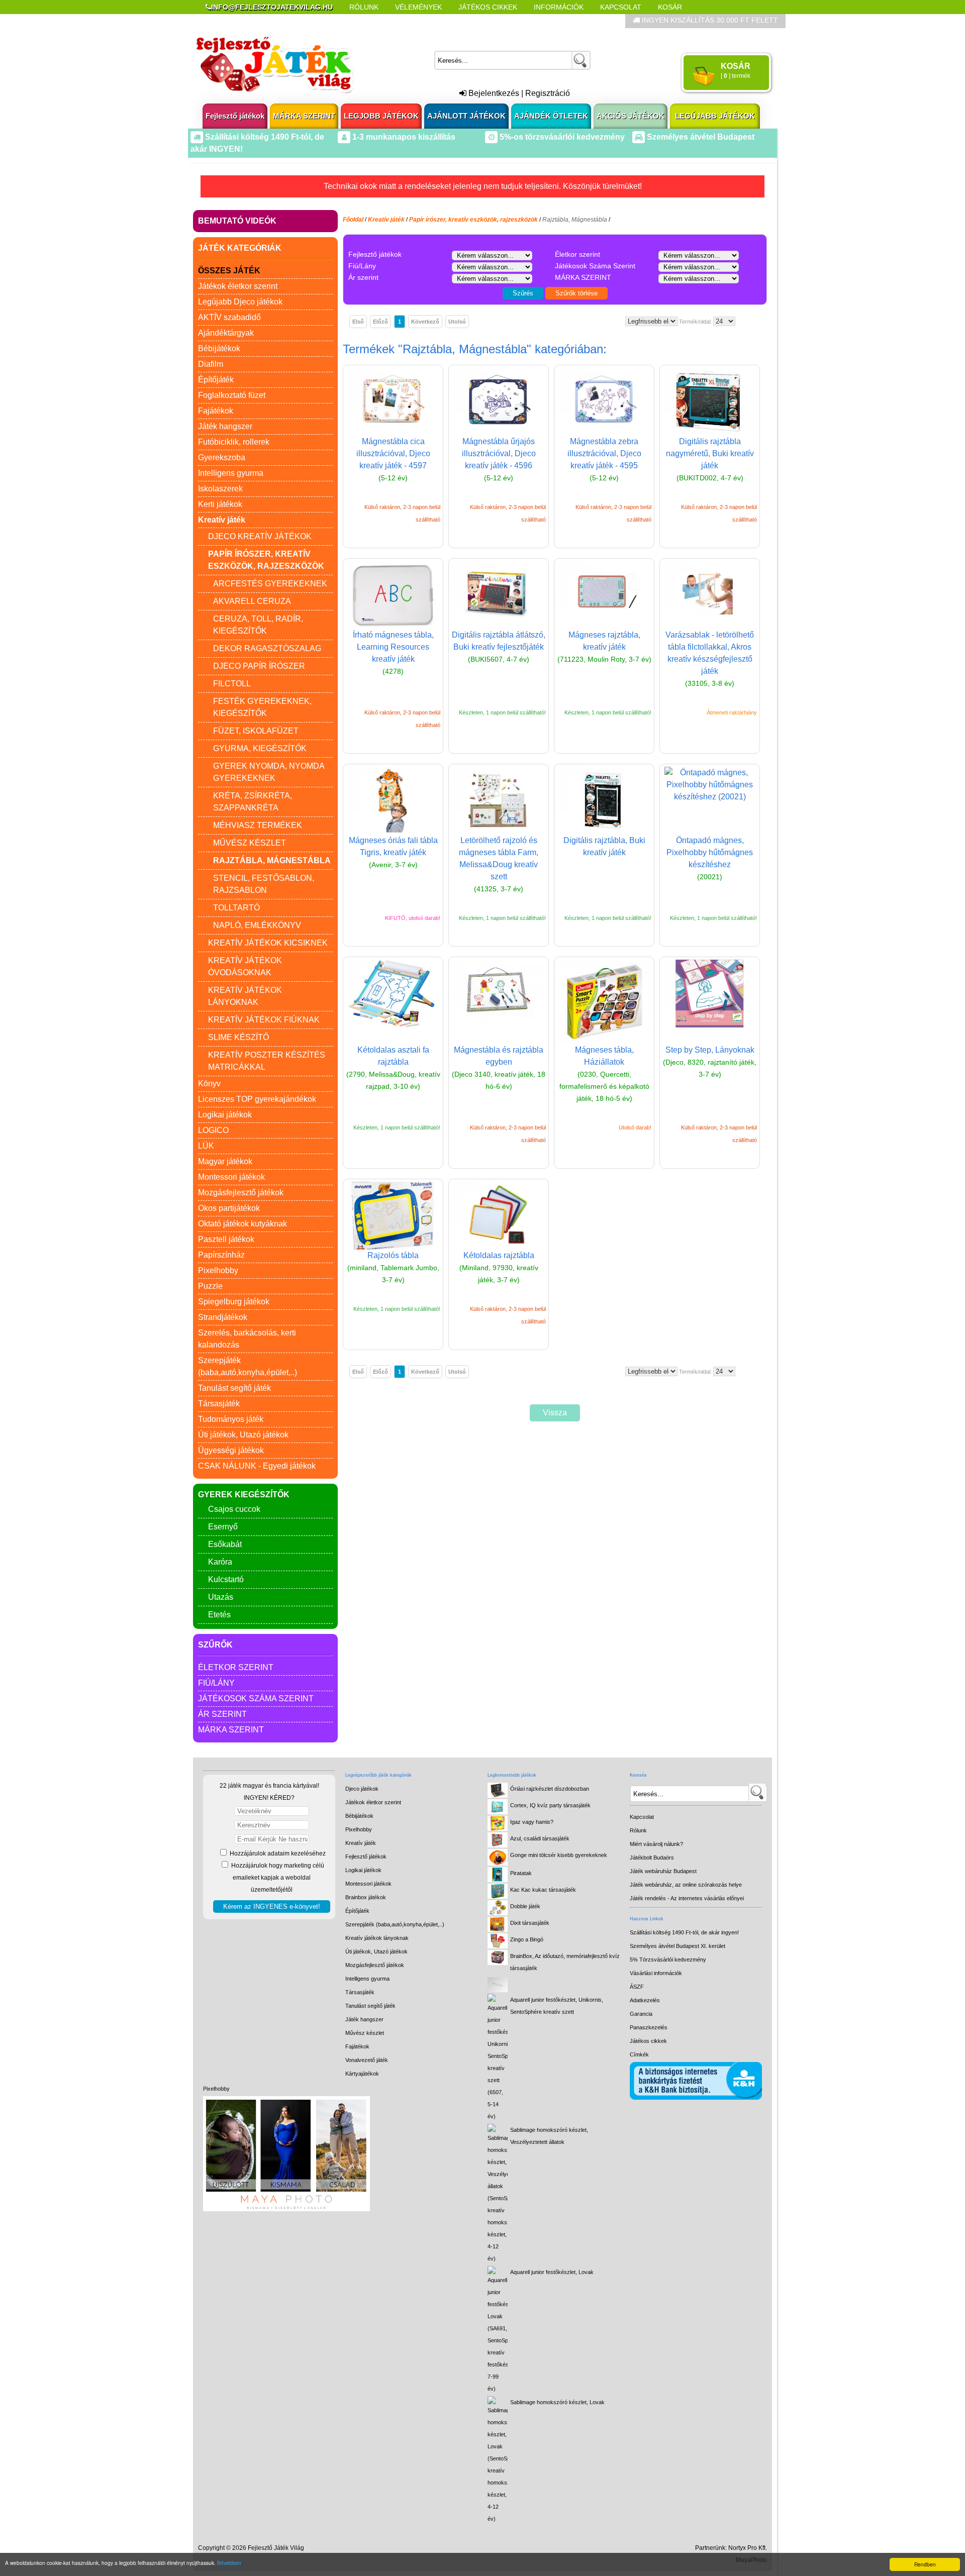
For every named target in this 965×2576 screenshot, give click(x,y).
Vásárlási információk (656, 1973)
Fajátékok (216, 411)
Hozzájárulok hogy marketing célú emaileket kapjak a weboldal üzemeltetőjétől (277, 1878)
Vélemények (418, 7)
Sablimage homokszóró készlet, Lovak (557, 2402)
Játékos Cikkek (488, 7)
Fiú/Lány (216, 1683)
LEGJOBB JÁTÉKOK (381, 116)
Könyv (209, 1084)
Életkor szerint (236, 1667)
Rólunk (364, 7)
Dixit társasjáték (530, 1923)
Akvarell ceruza (252, 601)
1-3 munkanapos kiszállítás (403, 137)
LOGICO (213, 1130)
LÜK (206, 1146)
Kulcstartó (226, 1579)
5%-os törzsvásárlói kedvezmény (561, 137)
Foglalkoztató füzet (232, 395)
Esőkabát (225, 1544)
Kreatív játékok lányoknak (377, 1938)
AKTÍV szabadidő (229, 317)
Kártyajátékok (362, 2074)
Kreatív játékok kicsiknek (268, 943)
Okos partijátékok (229, 1208)
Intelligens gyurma (231, 473)
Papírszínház (221, 1255)
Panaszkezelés (649, 2027)
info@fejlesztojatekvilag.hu (272, 7)
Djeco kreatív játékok (260, 536)
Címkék (447, 21)
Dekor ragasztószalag (267, 648)
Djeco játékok (362, 1789)
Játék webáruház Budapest (663, 1871)
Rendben (925, 2564)
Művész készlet (250, 843)
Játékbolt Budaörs (652, 1858)
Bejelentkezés (493, 93)
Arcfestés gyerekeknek (270, 584)
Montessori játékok (231, 1177)
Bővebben (229, 2563)
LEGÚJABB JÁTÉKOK (715, 116)
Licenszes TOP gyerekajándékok (257, 1099)
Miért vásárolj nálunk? (656, 1844)
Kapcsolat (621, 7)
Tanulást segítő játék (234, 1388)
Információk (559, 7)
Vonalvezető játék (367, 2060)
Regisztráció (548, 93)
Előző (380, 322)
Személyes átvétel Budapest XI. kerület (678, 1946)
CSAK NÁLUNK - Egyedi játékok (257, 1466)
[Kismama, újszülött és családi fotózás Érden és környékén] (286, 2209)
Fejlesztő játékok (235, 116)
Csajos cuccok (234, 1509)
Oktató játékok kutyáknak (243, 1224)
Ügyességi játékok (231, 1450)
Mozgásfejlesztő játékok (241, 1193)
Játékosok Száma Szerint (256, 1698)
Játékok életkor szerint (238, 286)
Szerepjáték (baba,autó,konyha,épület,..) (395, 1924)
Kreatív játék (361, 1843)
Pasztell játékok (226, 1239)
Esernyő (223, 1527)
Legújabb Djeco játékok (240, 302)
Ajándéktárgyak (226, 333)
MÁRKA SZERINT (304, 116)
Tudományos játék (231, 1419)
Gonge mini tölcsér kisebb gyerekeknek (559, 1855)
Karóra (220, 1562)
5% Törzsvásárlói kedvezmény (668, 1960)
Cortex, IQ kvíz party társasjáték (550, 1805)
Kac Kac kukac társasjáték (543, 1890)
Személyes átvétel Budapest (700, 137)
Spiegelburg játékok (234, 1302)
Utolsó (457, 322)
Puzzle (210, 1286)
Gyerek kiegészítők (244, 1495)
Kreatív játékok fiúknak (264, 1020)
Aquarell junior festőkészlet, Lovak (552, 2272)
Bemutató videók (237, 221)
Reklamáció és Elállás (250, 21)
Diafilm (211, 364)
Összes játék (229, 271)
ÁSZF (637, 1987)
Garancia (641, 2014)
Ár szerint (222, 1714)
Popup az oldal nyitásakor (364, 21)
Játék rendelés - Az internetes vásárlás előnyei (687, 1898)
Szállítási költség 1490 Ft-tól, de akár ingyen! (684, 1932)
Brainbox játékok (366, 1897)
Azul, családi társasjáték (540, 1838)
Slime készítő (238, 1037)
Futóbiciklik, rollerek (234, 442)
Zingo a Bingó (527, 1939)
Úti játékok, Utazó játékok (243, 1435)
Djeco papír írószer (259, 666)
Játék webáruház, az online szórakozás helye (686, 1885)
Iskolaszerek (220, 489)
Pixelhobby (218, 1270)
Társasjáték (219, 1404)
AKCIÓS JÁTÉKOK (631, 116)
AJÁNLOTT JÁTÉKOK (466, 116)
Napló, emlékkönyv (257, 925)
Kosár (670, 7)
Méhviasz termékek (258, 825)
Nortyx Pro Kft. (748, 2548)
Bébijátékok (219, 348)
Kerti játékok (220, 504)
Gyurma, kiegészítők (260, 748)
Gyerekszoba (222, 457)
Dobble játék (525, 1906)
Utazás (221, 1597)
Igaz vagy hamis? (532, 1822)
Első (358, 322)
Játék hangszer (225, 426)
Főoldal (353, 220)
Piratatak (521, 1873)
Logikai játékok (225, 1115)
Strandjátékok (223, 1317)
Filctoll (232, 684)
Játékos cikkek (648, 2041)
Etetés (219, 1615)
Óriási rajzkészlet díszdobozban (550, 1789)
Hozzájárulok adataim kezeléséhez (277, 1853)
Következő (425, 322)
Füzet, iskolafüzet (256, 731)
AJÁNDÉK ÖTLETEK (551, 116)
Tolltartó (236, 908)
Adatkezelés (645, 2000)
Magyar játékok (225, 1161)
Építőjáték (216, 380)
